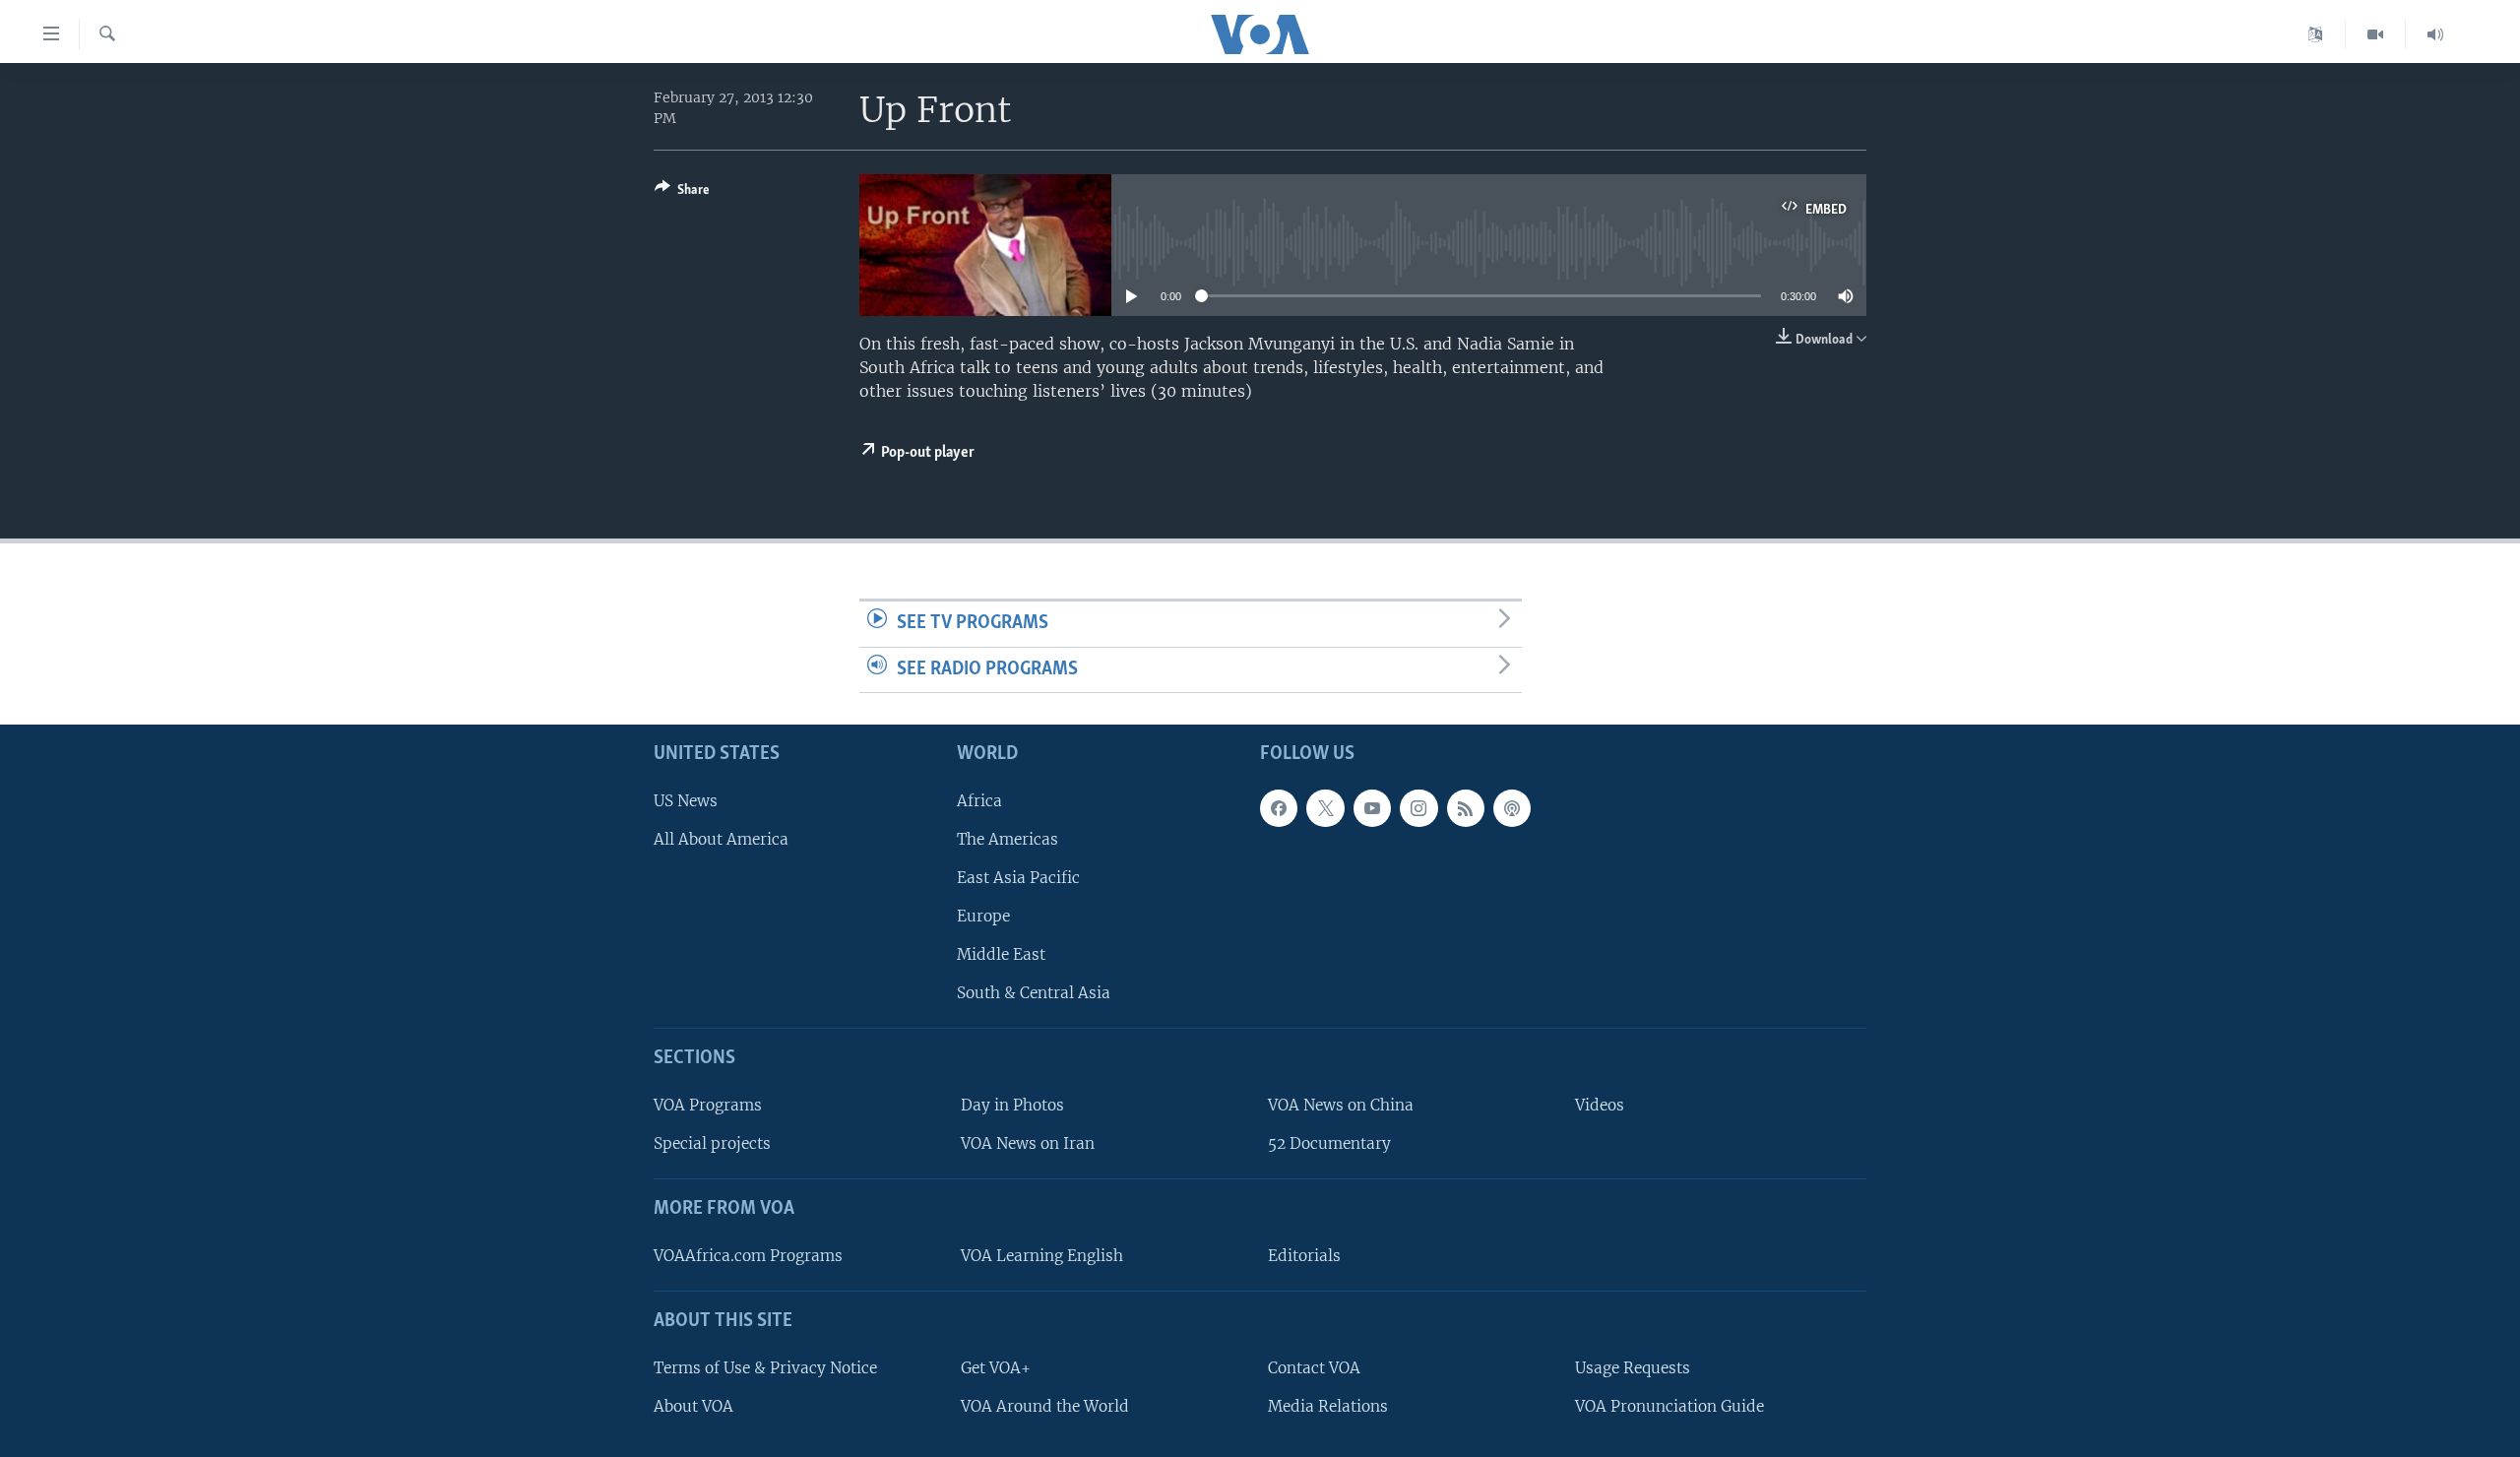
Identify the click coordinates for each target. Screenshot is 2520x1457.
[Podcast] (1512, 808)
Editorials (1304, 1256)
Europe (983, 916)
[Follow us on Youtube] (1372, 808)
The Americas (1008, 839)
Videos (1600, 1105)
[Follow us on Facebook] (1279, 808)
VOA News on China (1341, 1105)
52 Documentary (1329, 1143)
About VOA (693, 1406)
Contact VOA (1314, 1368)
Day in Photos (1012, 1105)
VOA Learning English (1042, 1256)
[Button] (682, 193)
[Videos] (2376, 34)
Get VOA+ (996, 1368)
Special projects (712, 1143)
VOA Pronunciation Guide (1669, 1406)
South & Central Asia (1034, 994)
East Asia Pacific (1018, 878)
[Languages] (2316, 34)
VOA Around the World (1045, 1406)
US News (686, 801)
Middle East (1001, 954)
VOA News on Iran (1028, 1143)
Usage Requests (1633, 1368)
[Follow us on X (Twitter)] (1325, 808)
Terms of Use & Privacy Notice (765, 1368)
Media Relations (1328, 1406)
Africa (979, 801)
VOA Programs (708, 1105)
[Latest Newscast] (2435, 34)
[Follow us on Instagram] (1418, 808)
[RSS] (1466, 808)
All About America (721, 839)
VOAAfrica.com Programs (748, 1256)
